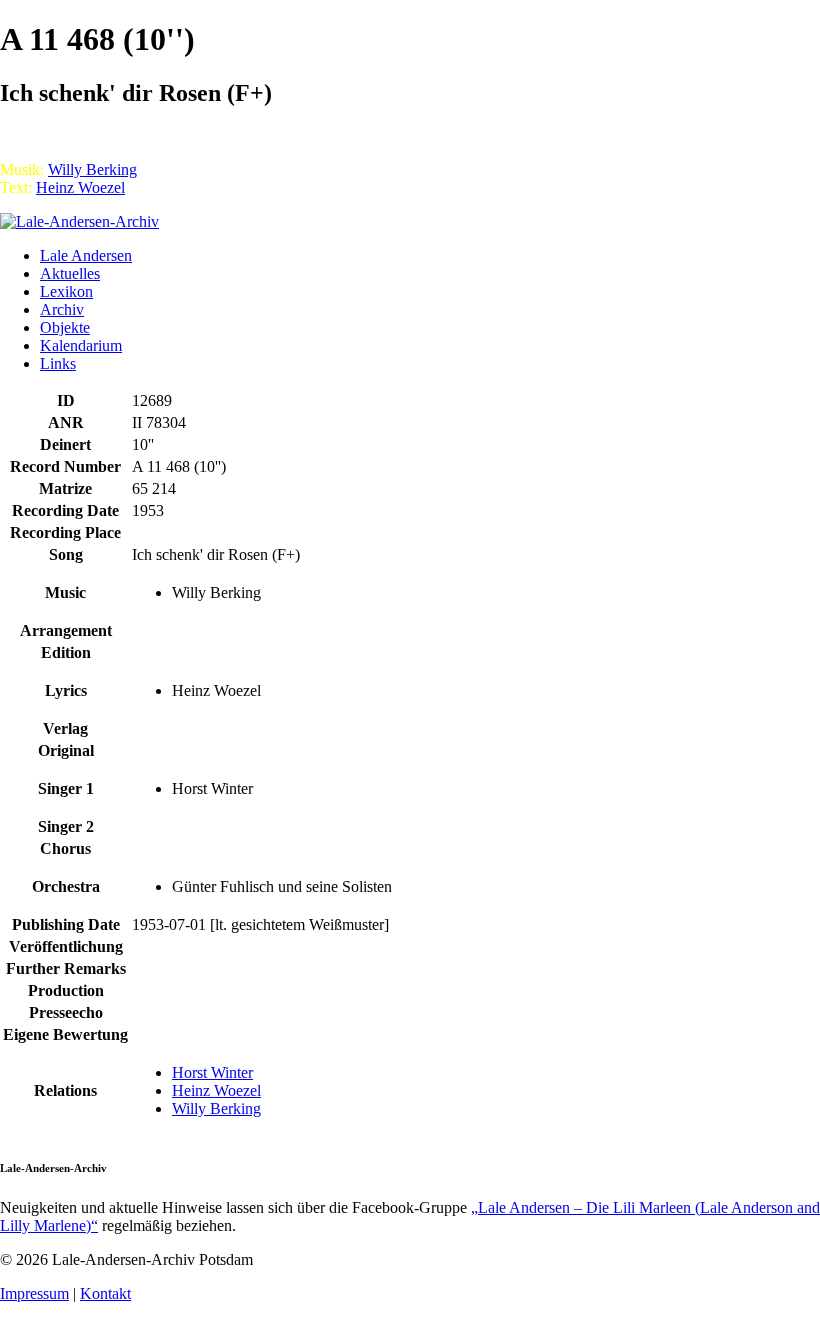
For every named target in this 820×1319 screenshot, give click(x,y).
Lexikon (66, 291)
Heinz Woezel (80, 187)
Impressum (34, 1293)
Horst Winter (212, 1072)
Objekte (65, 327)
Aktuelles (70, 273)
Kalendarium (81, 345)
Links (58, 363)
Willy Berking (92, 169)
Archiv (62, 309)
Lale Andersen (86, 255)
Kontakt (105, 1293)
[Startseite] (79, 221)
